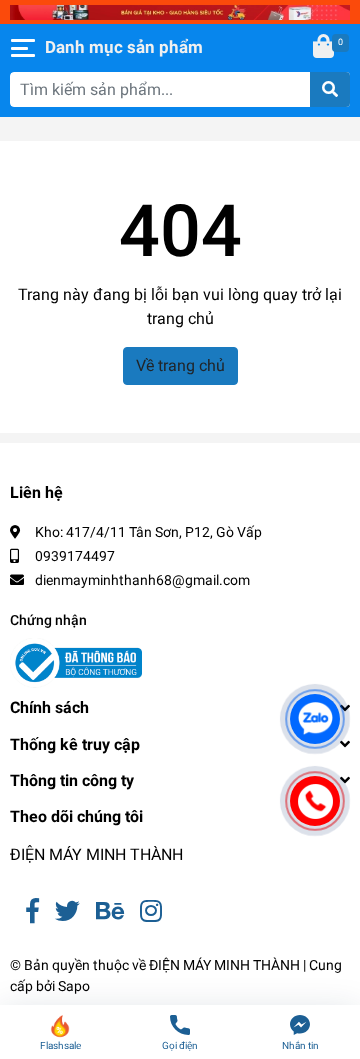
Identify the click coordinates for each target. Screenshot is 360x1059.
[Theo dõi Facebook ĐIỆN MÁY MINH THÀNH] (32, 911)
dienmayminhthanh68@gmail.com (142, 580)
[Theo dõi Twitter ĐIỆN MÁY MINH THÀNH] (67, 911)
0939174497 (75, 556)
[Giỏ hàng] (325, 48)
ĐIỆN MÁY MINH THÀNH (96, 854)
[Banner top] (180, 11)
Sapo (74, 986)
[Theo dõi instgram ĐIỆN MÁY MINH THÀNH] (151, 911)
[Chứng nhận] (76, 663)
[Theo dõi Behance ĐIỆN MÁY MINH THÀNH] (110, 911)
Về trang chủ (180, 365)
